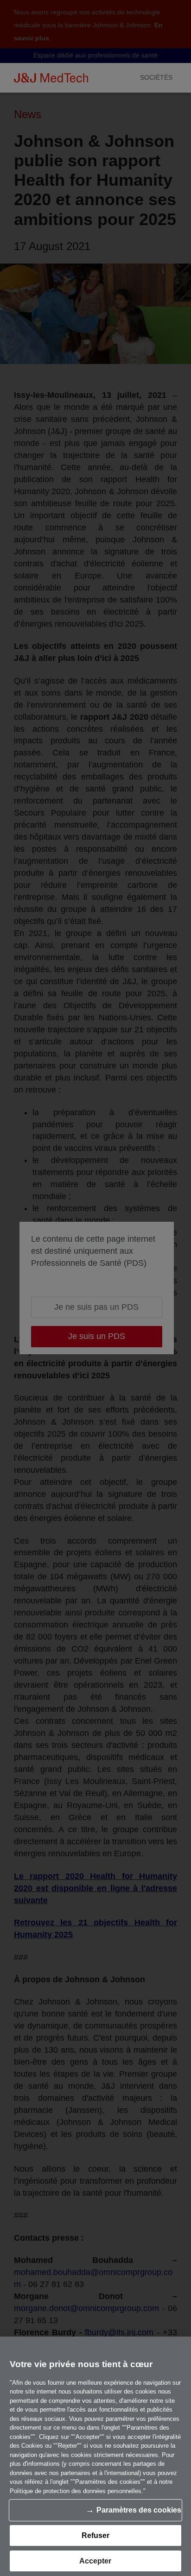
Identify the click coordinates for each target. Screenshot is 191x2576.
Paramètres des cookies (139, 2510)
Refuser (95, 2535)
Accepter (95, 2561)
